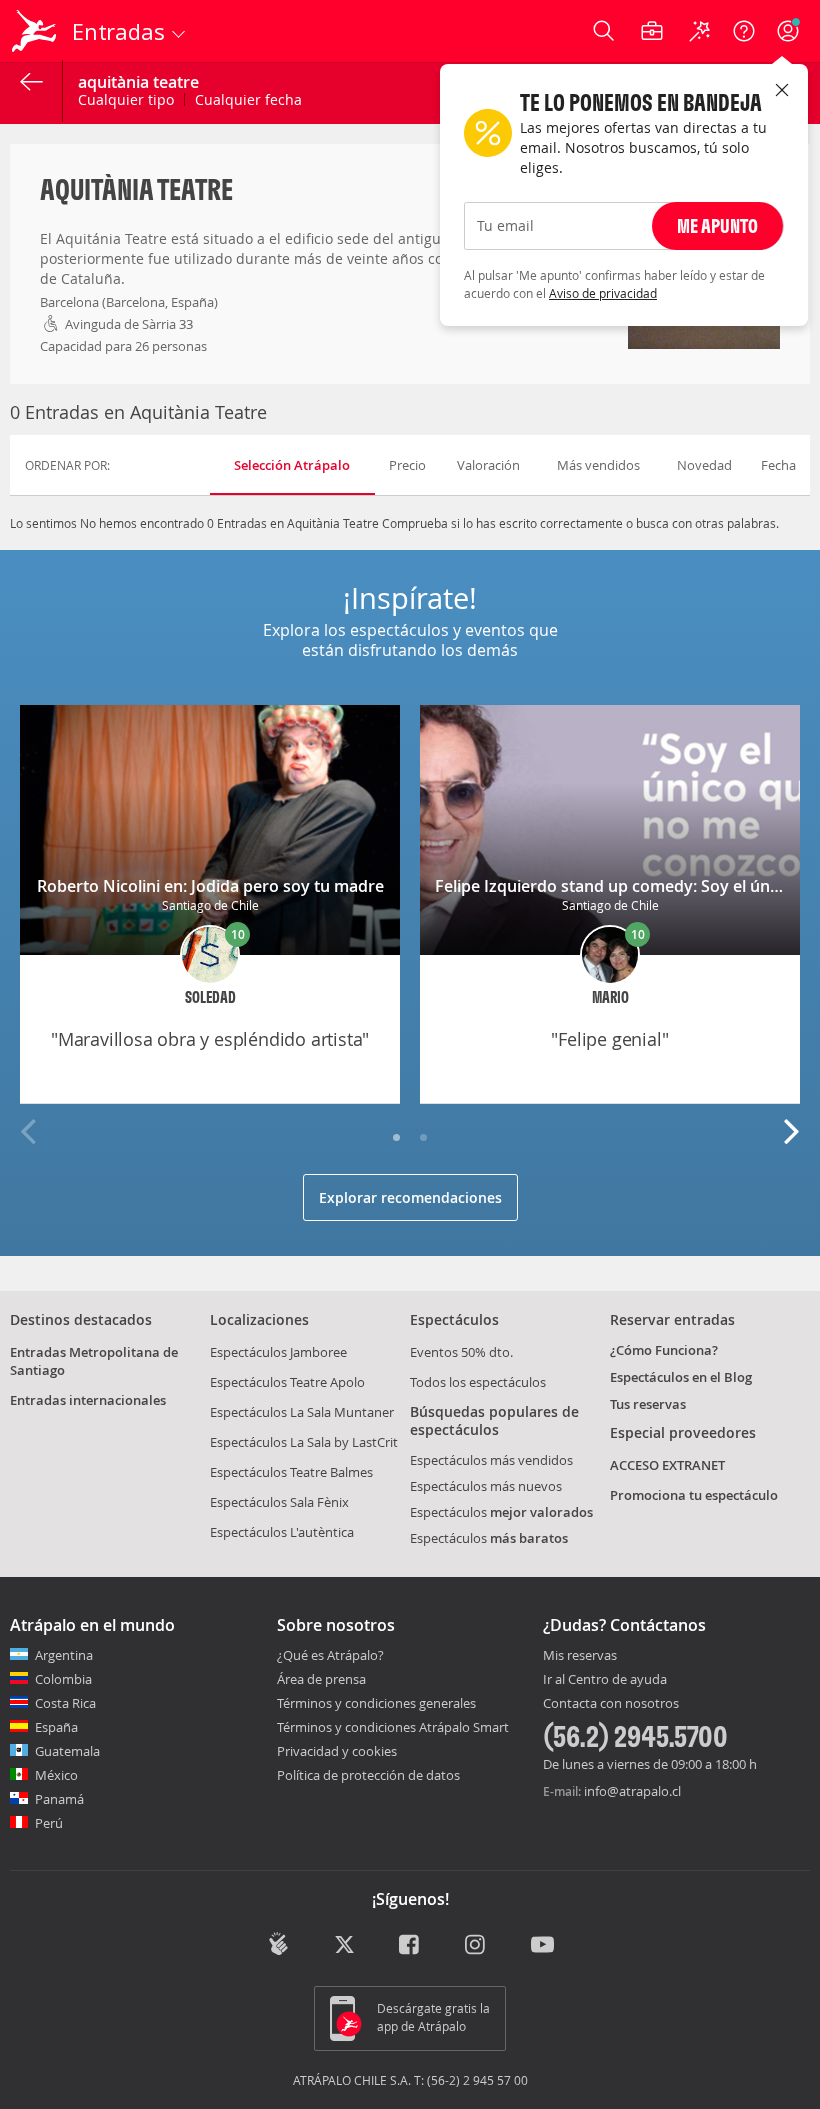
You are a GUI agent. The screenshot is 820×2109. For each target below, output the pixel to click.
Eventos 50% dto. (461, 1352)
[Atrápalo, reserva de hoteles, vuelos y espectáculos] (36, 31)
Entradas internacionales (88, 1400)
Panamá (59, 1799)
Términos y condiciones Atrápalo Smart (393, 1727)
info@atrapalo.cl (632, 1791)
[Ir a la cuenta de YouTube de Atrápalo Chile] (542, 1946)
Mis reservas (580, 1656)
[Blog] (278, 1944)
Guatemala (67, 1751)
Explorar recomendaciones (410, 1197)
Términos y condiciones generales (376, 1703)
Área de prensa (321, 1679)
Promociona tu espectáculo (694, 1495)
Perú (49, 1823)
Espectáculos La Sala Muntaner (302, 1412)
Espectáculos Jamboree (278, 1352)
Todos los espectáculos (478, 1382)
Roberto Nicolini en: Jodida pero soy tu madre (210, 886)
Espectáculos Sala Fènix (279, 1502)
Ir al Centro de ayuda (605, 1680)
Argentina (64, 1655)
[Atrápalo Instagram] (476, 1946)
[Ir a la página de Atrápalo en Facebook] (410, 1946)
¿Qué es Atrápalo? (330, 1655)
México (56, 1775)
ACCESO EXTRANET (667, 1465)
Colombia (63, 1679)
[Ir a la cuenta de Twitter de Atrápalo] (344, 1946)
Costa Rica (65, 1703)
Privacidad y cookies (337, 1751)
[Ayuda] (744, 31)
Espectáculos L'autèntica (282, 1532)
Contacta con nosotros (611, 1704)
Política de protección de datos (368, 1775)
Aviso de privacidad (603, 293)
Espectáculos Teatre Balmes (291, 1472)
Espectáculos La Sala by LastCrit (304, 1442)
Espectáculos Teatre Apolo (287, 1382)
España (56, 1727)
